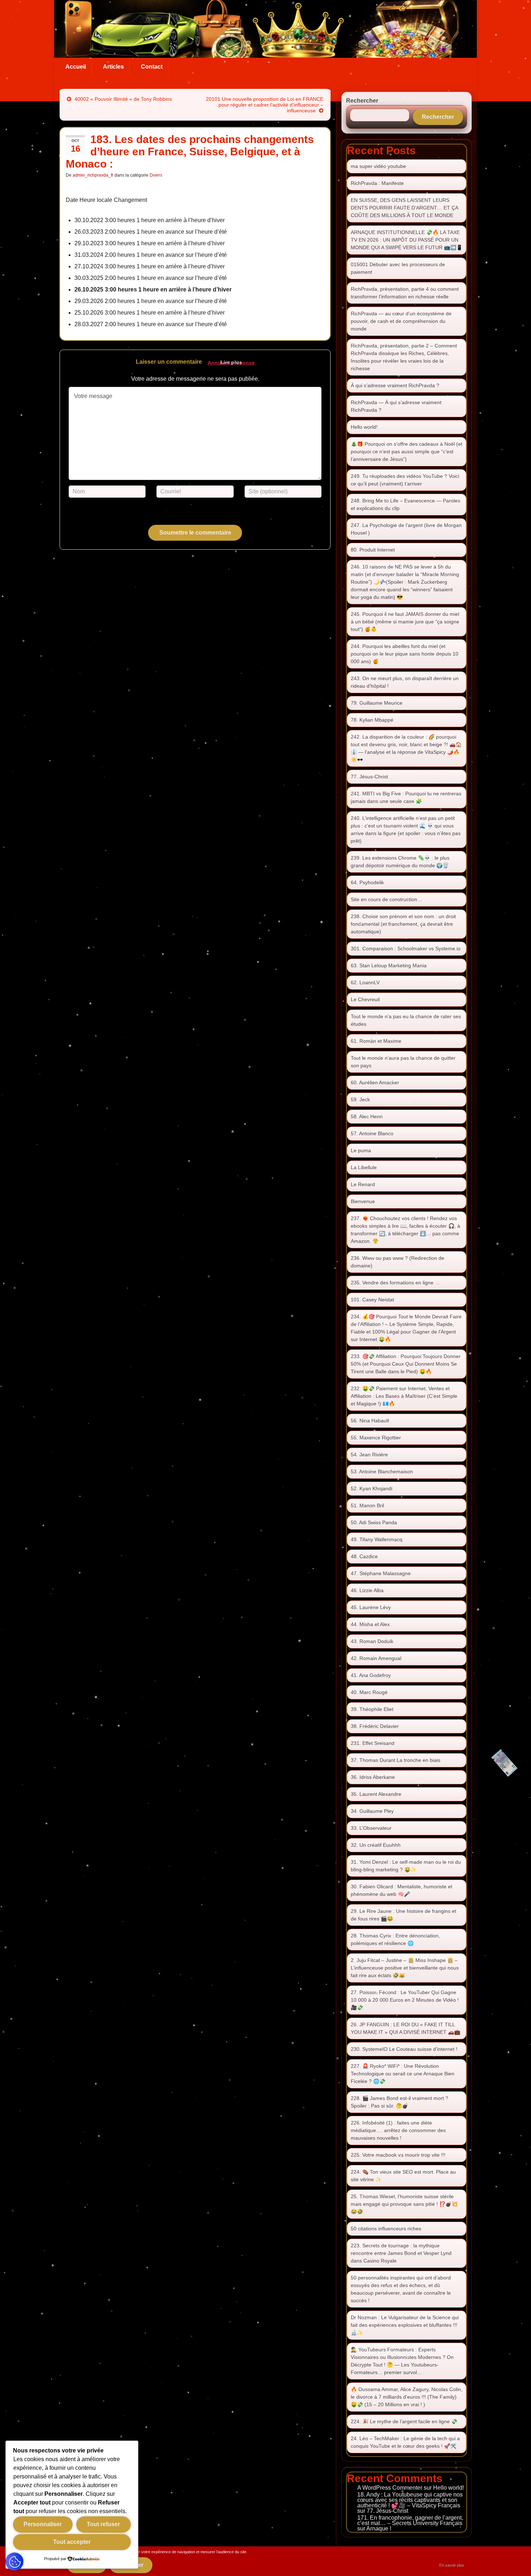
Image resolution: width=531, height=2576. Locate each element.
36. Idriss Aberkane (373, 1777)
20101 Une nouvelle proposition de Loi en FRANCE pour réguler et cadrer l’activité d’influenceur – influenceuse (265, 105)
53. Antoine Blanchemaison (382, 1471)
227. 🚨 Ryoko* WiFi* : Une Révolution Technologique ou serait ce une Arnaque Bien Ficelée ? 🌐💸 (403, 2074)
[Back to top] (515, 2560)
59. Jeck (360, 1099)
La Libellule (364, 1167)
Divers (156, 175)
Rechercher (362, 101)
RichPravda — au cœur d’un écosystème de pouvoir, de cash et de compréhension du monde (401, 321)
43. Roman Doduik (372, 1641)
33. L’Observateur (371, 1828)
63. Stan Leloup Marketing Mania (389, 965)
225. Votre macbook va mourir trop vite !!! (398, 2155)
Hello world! (364, 427)
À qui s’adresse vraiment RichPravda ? (395, 385)
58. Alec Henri (367, 1116)
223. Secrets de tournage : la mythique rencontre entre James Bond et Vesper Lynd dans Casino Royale (401, 2253)
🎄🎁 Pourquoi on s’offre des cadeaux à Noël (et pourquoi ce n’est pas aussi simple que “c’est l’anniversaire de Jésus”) (407, 451)
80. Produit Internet (373, 550)
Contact (152, 67)
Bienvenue (363, 1201)
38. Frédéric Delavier (375, 1726)
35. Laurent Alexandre (376, 1794)
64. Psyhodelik (367, 882)
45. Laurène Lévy (371, 1607)
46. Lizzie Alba (367, 1590)
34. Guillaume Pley (372, 1811)
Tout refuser (103, 2524)
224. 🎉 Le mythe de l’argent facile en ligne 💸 (404, 2421)
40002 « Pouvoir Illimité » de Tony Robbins (123, 99)
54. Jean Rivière (369, 1455)
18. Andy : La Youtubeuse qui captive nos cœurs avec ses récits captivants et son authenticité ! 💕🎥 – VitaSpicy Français (410, 2500)
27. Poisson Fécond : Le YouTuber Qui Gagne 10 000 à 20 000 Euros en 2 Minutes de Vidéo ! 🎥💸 (405, 2000)
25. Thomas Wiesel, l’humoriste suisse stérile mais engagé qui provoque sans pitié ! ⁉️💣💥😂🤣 (404, 2204)
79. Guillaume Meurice (377, 703)
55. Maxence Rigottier (376, 1438)
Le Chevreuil (365, 999)
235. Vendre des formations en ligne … (395, 1283)
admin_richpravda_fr (93, 175)
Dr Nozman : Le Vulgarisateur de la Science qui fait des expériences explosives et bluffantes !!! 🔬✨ (405, 2325)
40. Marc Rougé (369, 1692)
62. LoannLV (365, 982)
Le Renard (363, 1184)
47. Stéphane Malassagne (381, 1573)
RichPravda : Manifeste (377, 183)
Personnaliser (43, 2524)
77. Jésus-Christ (369, 777)
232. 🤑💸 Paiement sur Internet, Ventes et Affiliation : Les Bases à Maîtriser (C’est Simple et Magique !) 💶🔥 (404, 1396)
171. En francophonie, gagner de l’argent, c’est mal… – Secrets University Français (410, 2520)
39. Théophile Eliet (372, 1709)
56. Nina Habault (370, 1421)
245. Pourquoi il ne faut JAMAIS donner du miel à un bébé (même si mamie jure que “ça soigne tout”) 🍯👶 (405, 622)
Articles (113, 67)
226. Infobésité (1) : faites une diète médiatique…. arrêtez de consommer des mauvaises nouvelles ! (398, 2130)
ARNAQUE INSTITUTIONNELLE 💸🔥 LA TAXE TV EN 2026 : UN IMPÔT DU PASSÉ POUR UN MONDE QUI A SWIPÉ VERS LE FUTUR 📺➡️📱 (407, 240)
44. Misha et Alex (370, 1624)
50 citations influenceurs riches (386, 2229)
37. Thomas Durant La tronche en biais (396, 1760)
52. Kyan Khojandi (372, 1488)
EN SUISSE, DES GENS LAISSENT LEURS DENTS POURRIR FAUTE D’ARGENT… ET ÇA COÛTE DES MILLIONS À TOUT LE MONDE (404, 208)
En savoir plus (452, 2565)
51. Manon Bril (367, 1505)
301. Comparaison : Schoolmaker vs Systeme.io (406, 948)
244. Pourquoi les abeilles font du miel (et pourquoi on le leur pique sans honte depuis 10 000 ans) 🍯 (405, 654)
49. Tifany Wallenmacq (377, 1539)
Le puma (361, 1150)
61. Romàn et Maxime (376, 1041)
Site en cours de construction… (387, 899)
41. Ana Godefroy (371, 1675)
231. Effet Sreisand (373, 1743)
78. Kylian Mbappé (372, 720)
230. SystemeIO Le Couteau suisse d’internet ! (404, 2049)
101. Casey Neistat (372, 1300)
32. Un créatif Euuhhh (376, 1845)
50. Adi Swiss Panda (374, 1522)
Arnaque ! (379, 2529)
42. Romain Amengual (376, 1658)
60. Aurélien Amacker (375, 1082)
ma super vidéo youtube (378, 166)
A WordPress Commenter (390, 2488)
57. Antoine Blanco (372, 1133)
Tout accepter (72, 2542)
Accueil (76, 67)
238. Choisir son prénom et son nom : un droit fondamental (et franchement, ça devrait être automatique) (403, 924)
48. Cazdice (364, 1556)
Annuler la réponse (231, 363)
